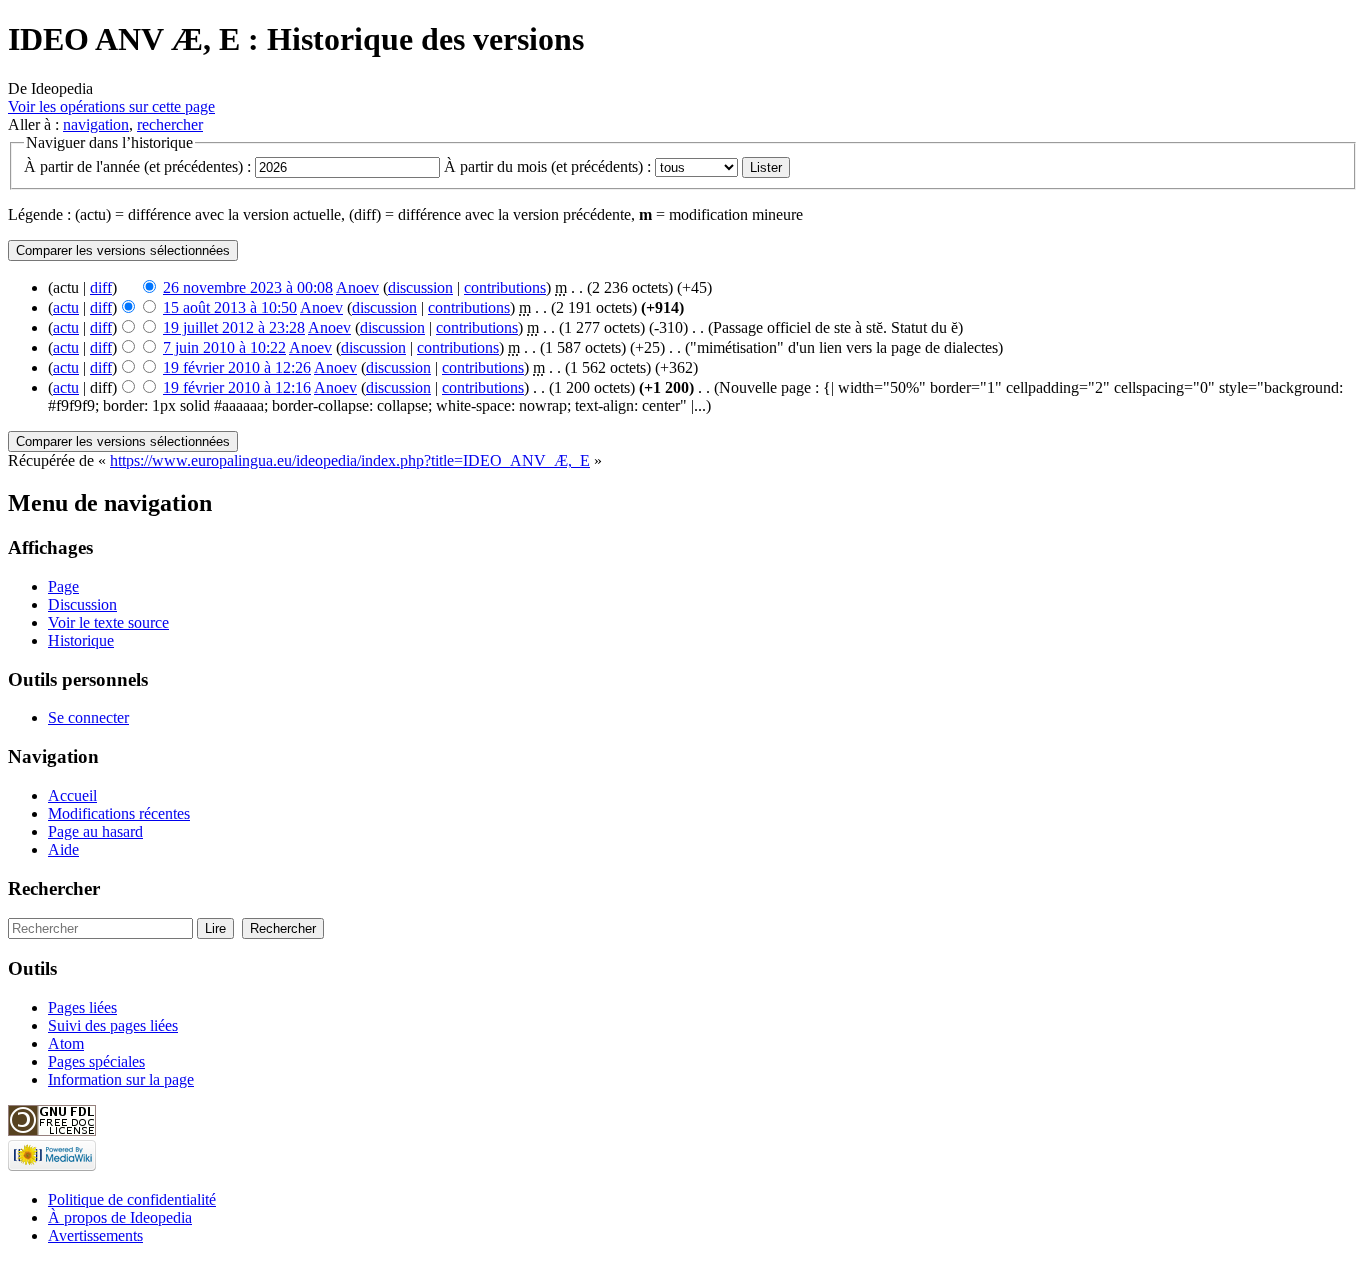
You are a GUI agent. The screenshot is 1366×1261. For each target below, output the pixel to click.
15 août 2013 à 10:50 (230, 307)
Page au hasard (95, 831)
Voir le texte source (108, 622)
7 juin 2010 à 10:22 (224, 347)
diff (101, 287)
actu (66, 307)
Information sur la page (121, 1079)
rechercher (170, 124)
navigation (96, 124)
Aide (63, 849)
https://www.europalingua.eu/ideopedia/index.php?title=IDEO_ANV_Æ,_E (350, 460)
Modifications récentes (119, 813)
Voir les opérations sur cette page (111, 106)
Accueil (72, 795)
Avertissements (95, 1235)
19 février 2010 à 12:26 (237, 367)
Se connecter (88, 717)
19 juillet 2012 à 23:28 (234, 327)
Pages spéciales (96, 1061)
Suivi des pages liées (113, 1025)
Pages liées (82, 1007)
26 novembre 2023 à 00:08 (248, 287)
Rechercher (54, 888)
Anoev (357, 287)
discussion (420, 287)
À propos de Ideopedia (120, 1217)
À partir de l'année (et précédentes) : (137, 166)
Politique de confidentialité (132, 1199)
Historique (81, 640)
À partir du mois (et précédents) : (547, 166)
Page (63, 586)
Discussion (82, 604)
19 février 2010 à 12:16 (237, 387)
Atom (66, 1043)
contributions (505, 287)
